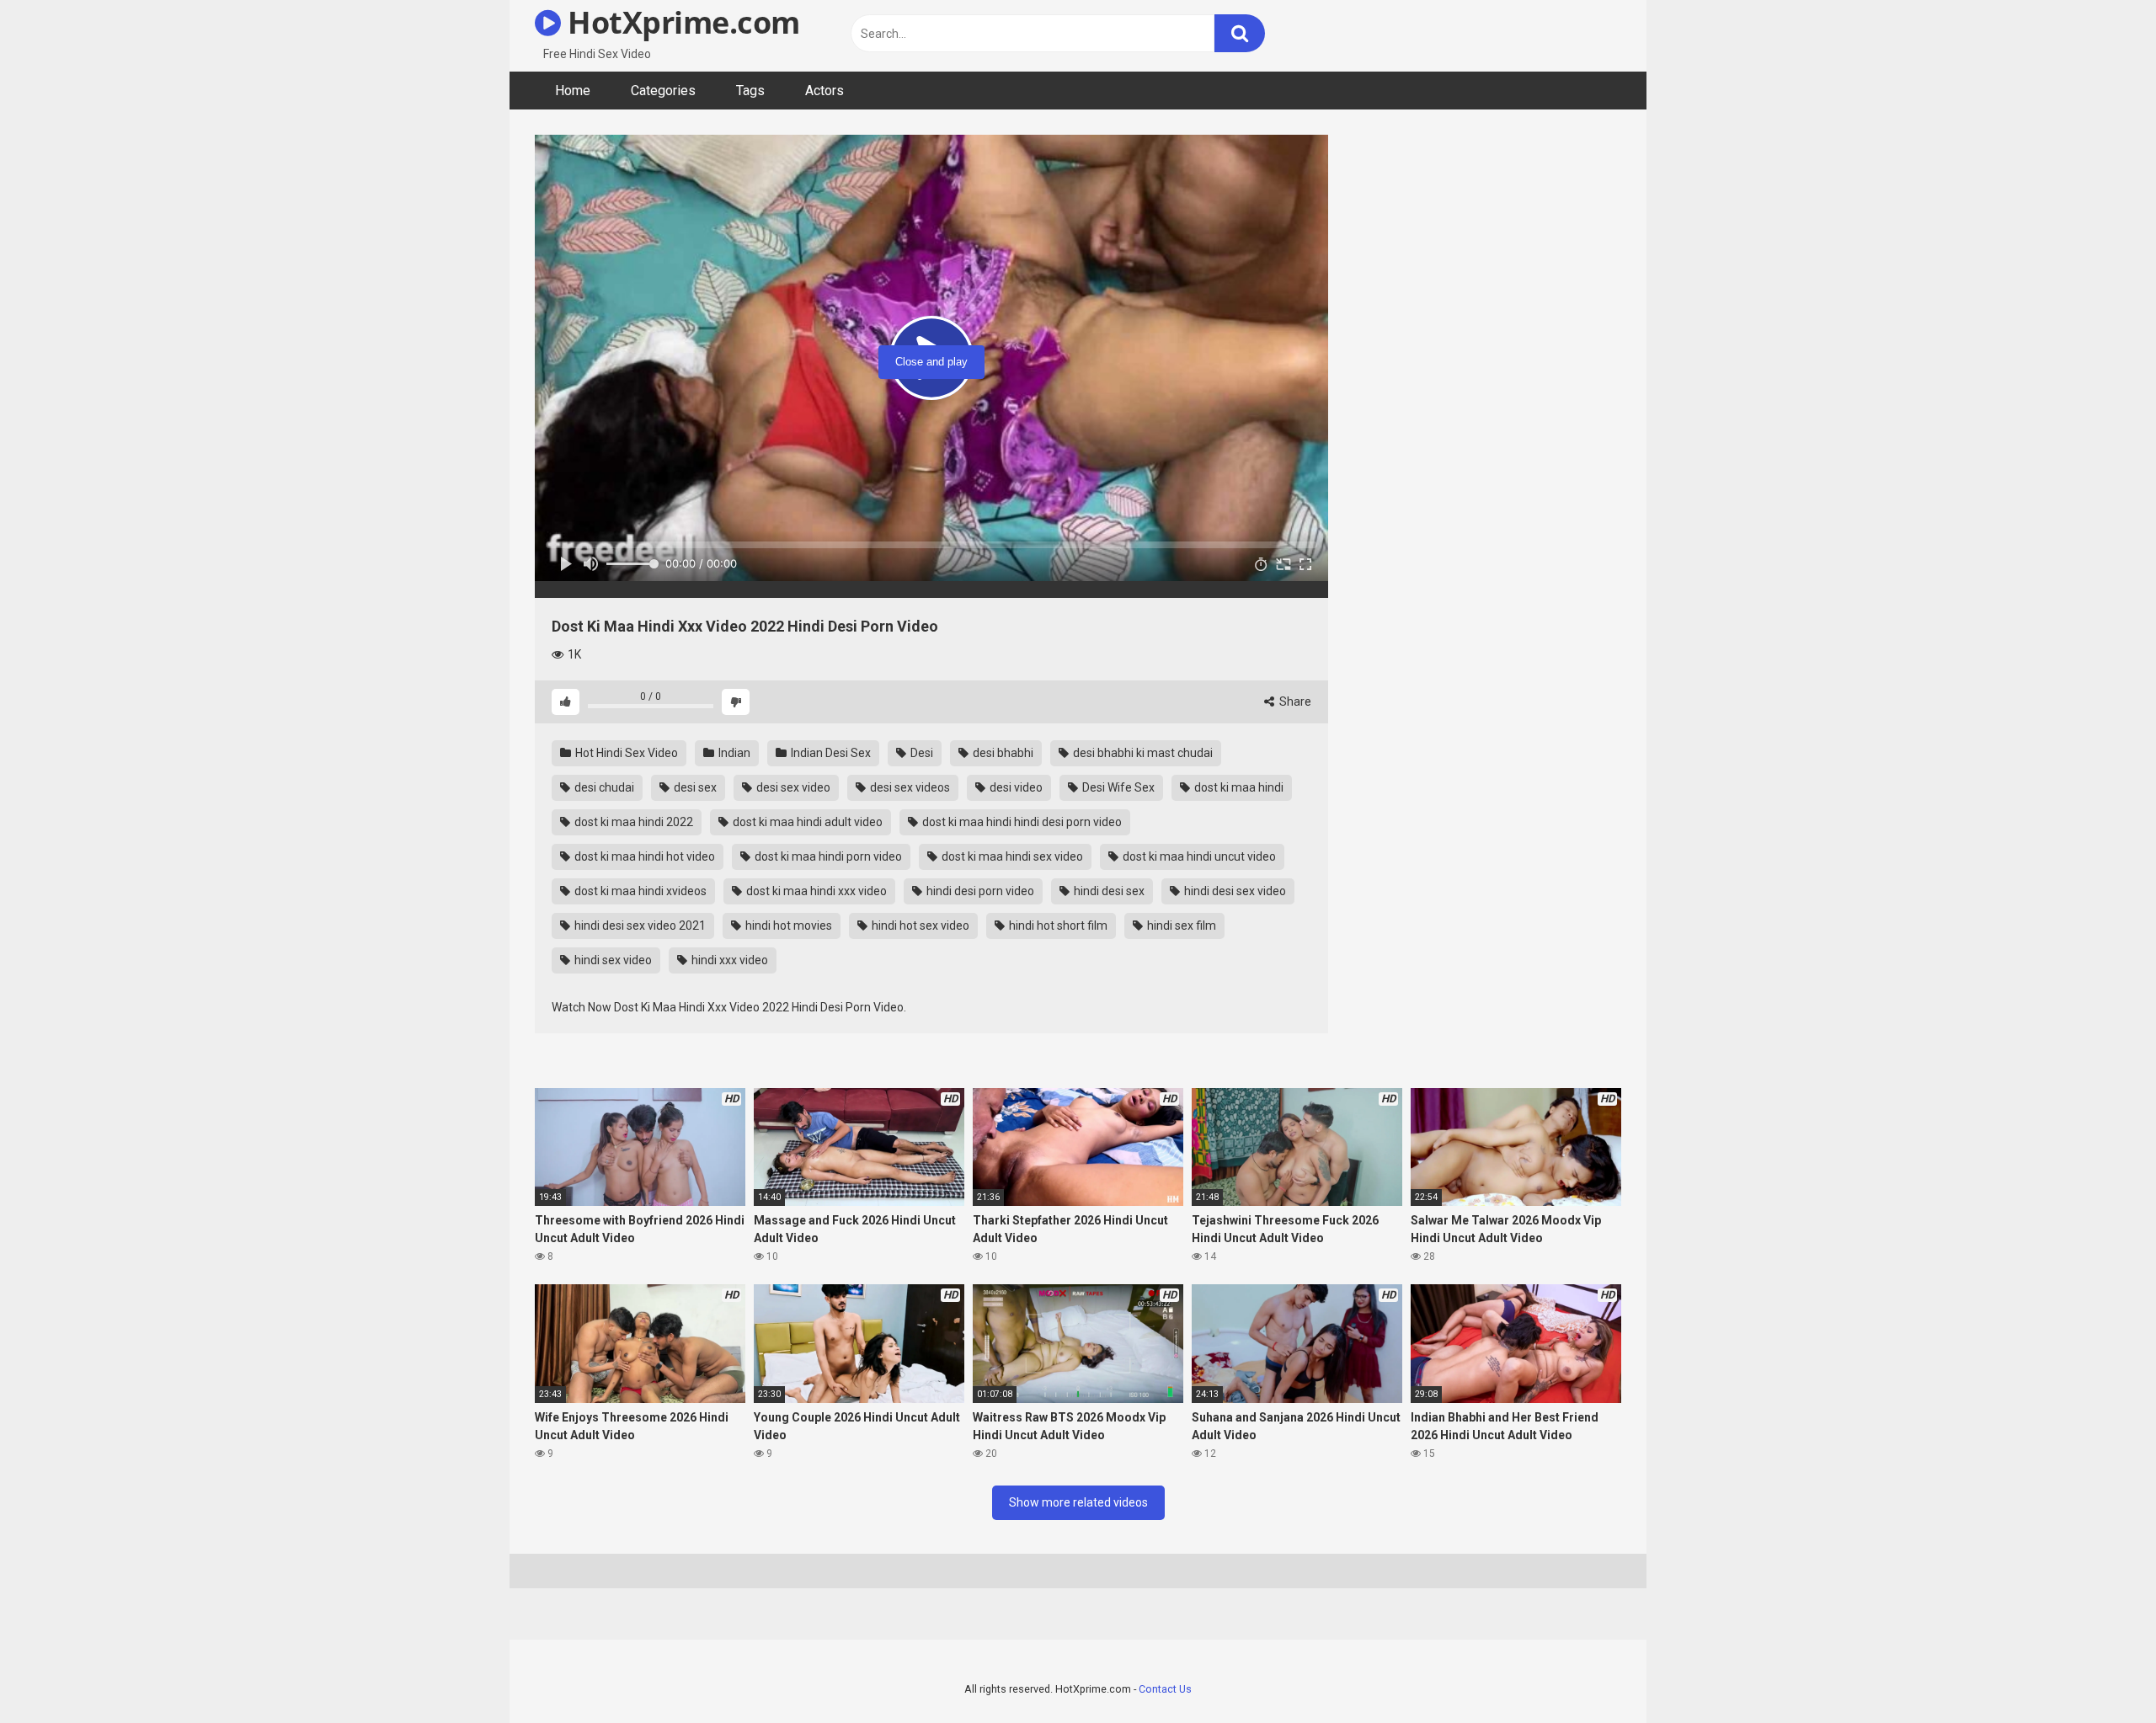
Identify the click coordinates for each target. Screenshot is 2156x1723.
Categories (663, 91)
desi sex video (792, 787)
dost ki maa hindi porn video (827, 856)
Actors (825, 91)
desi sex (694, 787)
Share (1294, 701)
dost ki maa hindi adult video (806, 822)
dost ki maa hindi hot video (643, 856)
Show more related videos (1078, 1502)
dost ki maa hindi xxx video (815, 891)
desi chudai (603, 787)
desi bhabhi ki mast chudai (1142, 753)
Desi (921, 753)
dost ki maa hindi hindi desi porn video (1021, 822)
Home (573, 91)
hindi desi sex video (1234, 891)
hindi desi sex (1108, 891)
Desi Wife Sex (1117, 787)
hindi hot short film (1057, 926)
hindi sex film (1180, 926)
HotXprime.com (680, 22)
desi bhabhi (1002, 753)
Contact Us (1165, 1689)
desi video (1015, 787)
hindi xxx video (728, 960)
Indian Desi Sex (830, 753)
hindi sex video (612, 960)
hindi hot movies (787, 926)
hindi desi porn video (979, 891)
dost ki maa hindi (1238, 787)
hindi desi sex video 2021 (639, 926)
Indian (733, 753)
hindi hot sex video (919, 926)
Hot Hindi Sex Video (625, 753)
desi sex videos (909, 787)
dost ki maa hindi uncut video (1198, 856)
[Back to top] (2100, 1672)
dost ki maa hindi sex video (1011, 856)
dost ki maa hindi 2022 (632, 822)
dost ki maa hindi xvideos (639, 891)
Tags (750, 91)
